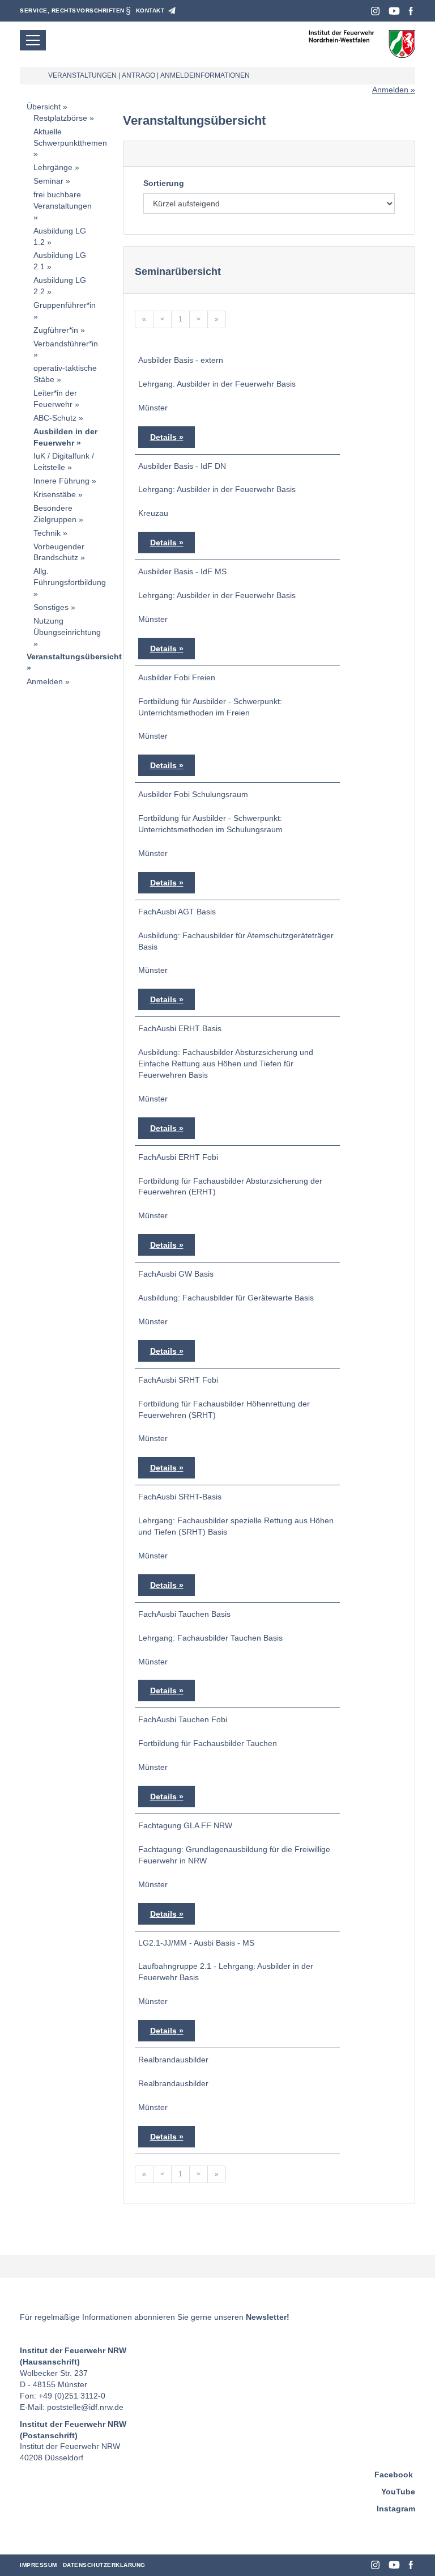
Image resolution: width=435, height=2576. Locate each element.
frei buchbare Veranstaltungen (63, 200)
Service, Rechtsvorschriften (72, 10)
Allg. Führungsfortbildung (70, 577)
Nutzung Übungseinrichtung (67, 626)
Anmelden (390, 90)
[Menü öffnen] (33, 40)
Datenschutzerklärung (104, 2565)
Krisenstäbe (55, 494)
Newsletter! (268, 2317)
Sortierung (164, 183)
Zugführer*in (56, 330)
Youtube (394, 11)
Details (163, 437)
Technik (47, 533)
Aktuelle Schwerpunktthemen (70, 137)
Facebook (411, 11)
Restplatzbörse (60, 118)
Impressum (39, 2565)
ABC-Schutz (55, 418)
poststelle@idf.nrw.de (85, 2407)
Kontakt (150, 10)
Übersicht (44, 107)
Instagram (375, 11)
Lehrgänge (53, 167)
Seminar (48, 181)
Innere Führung (61, 481)
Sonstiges (51, 607)
